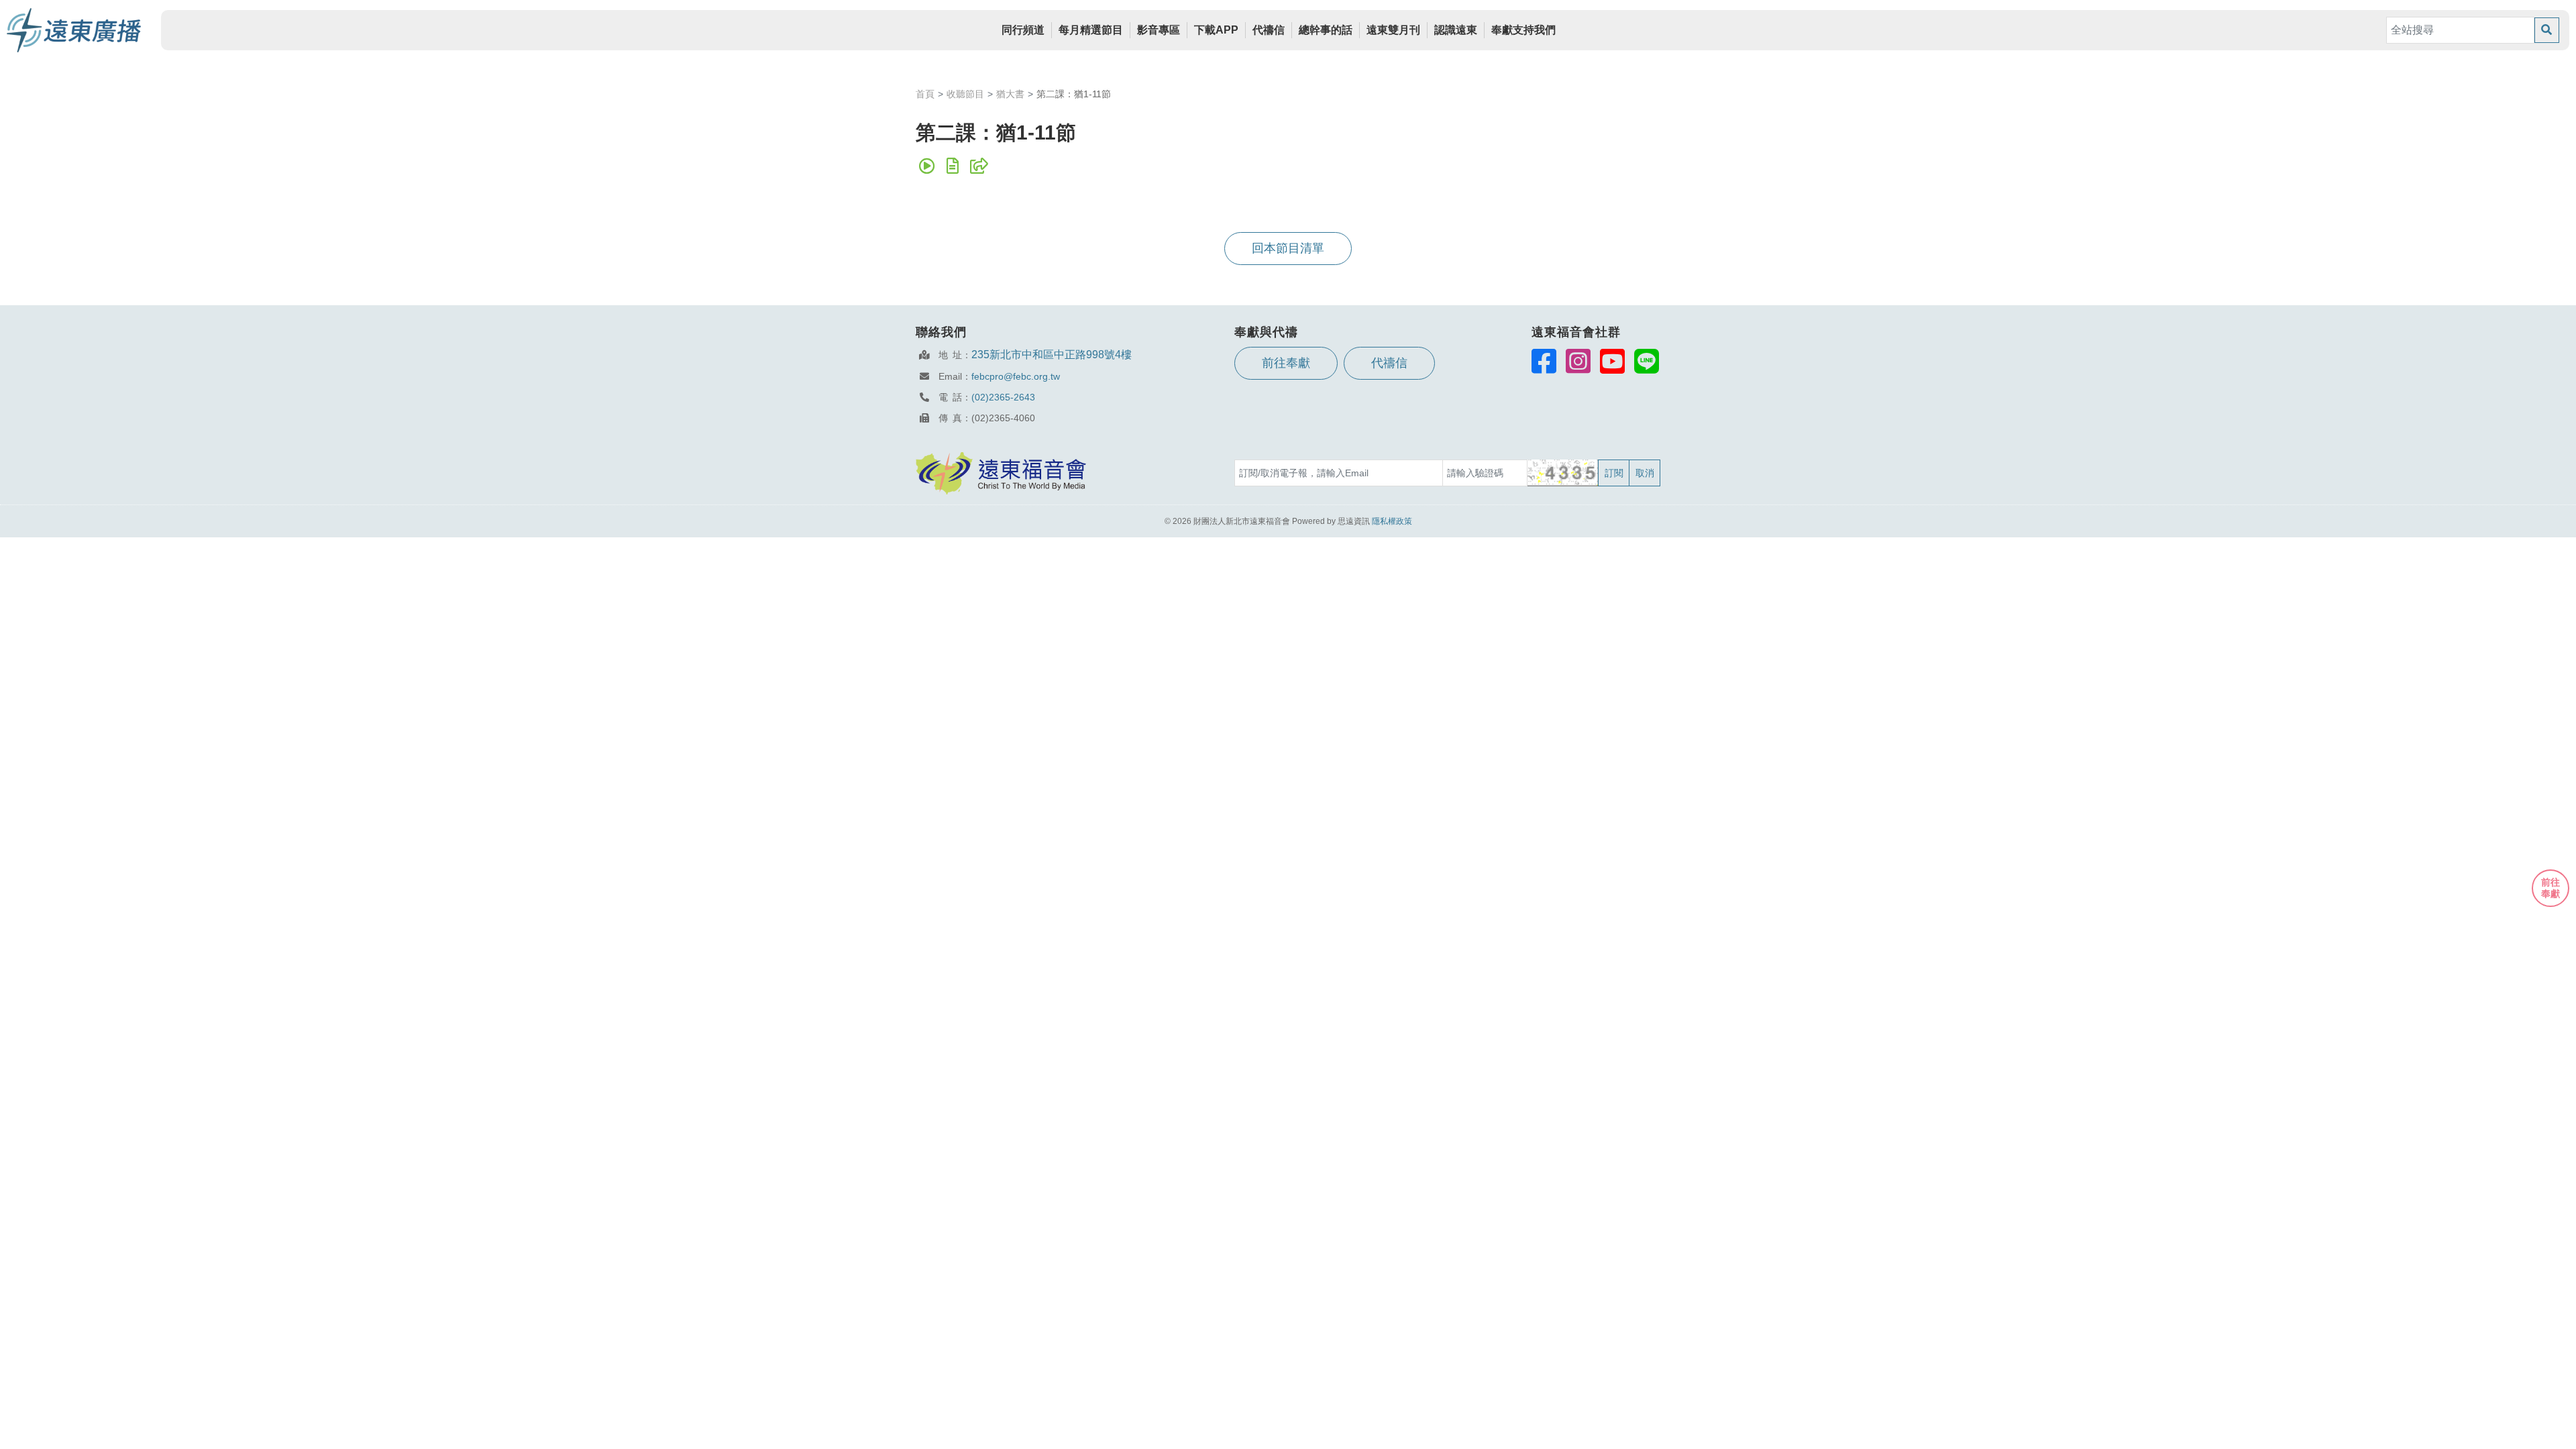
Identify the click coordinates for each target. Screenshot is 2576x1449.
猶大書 (1010, 94)
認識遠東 (1456, 30)
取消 (1645, 473)
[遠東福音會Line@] (1647, 361)
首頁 (925, 94)
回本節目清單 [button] (1288, 248)
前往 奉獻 (2551, 888)
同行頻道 (1023, 30)
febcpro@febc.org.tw (1016, 376)
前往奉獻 (1286, 363)
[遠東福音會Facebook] (1544, 361)
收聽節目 (965, 94)
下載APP (1216, 30)
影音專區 (1159, 30)
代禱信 (1269, 30)
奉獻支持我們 (1523, 30)
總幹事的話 (1326, 30)
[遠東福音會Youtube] (1612, 361)
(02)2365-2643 (1003, 397)
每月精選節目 (1091, 30)
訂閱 (1614, 473)
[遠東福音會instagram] (1578, 361)
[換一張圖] (1563, 473)
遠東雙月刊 (1393, 30)
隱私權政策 (1392, 521)
